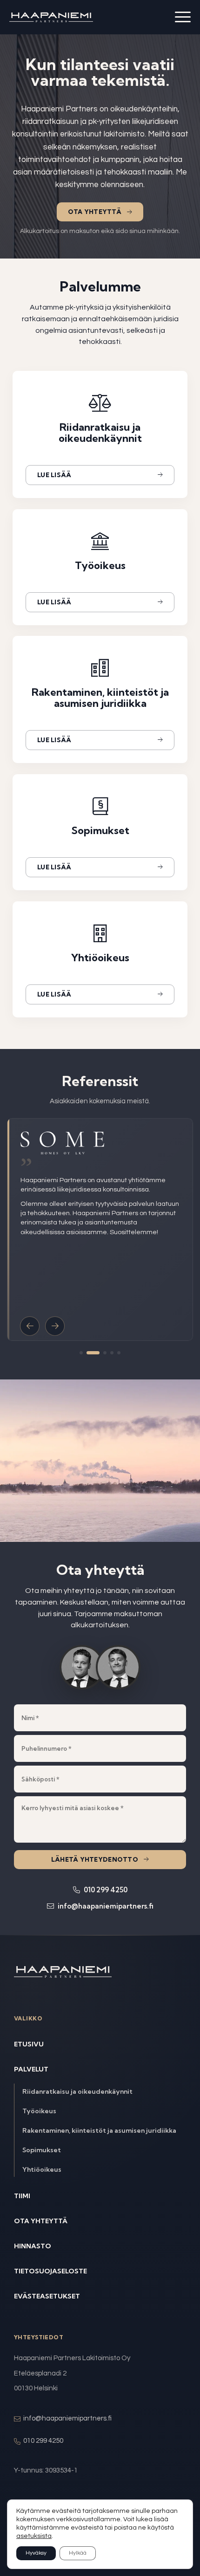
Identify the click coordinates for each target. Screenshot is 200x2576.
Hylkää (78, 2553)
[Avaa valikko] (183, 17)
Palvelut (31, 2069)
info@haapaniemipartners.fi (105, 1906)
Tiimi (22, 2196)
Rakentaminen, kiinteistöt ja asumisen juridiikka (99, 2130)
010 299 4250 (105, 1890)
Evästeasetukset (47, 2296)
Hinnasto (33, 2246)
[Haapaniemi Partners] (51, 17)
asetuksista (34, 2536)
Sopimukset (42, 2150)
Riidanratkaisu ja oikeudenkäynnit (77, 2091)
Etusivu (29, 2044)
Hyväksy (36, 2553)
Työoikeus (39, 2111)
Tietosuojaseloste (50, 2271)
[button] (30, 1326)
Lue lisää (54, 475)
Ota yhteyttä (95, 212)
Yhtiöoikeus (42, 2169)
